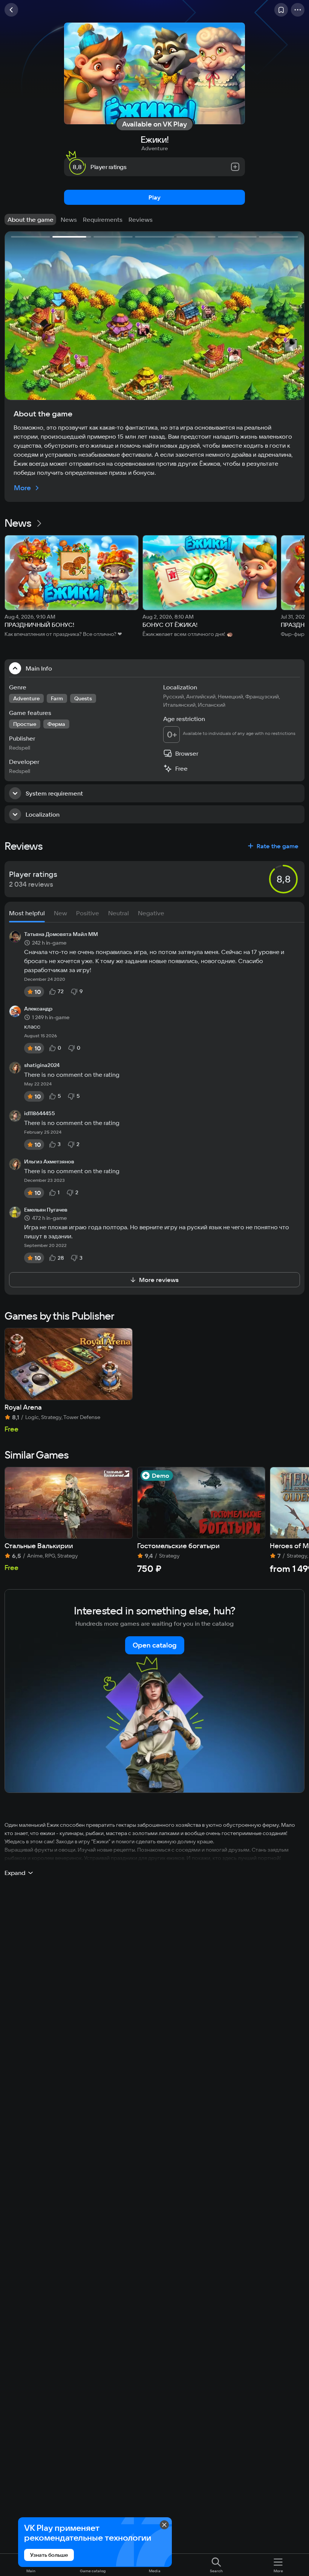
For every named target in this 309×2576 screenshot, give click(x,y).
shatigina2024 (42, 1065)
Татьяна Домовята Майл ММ (61, 934)
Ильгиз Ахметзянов (49, 1162)
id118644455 (40, 1114)
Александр (38, 1009)
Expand (15, 1873)
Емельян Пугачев (46, 1210)
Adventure (154, 148)
